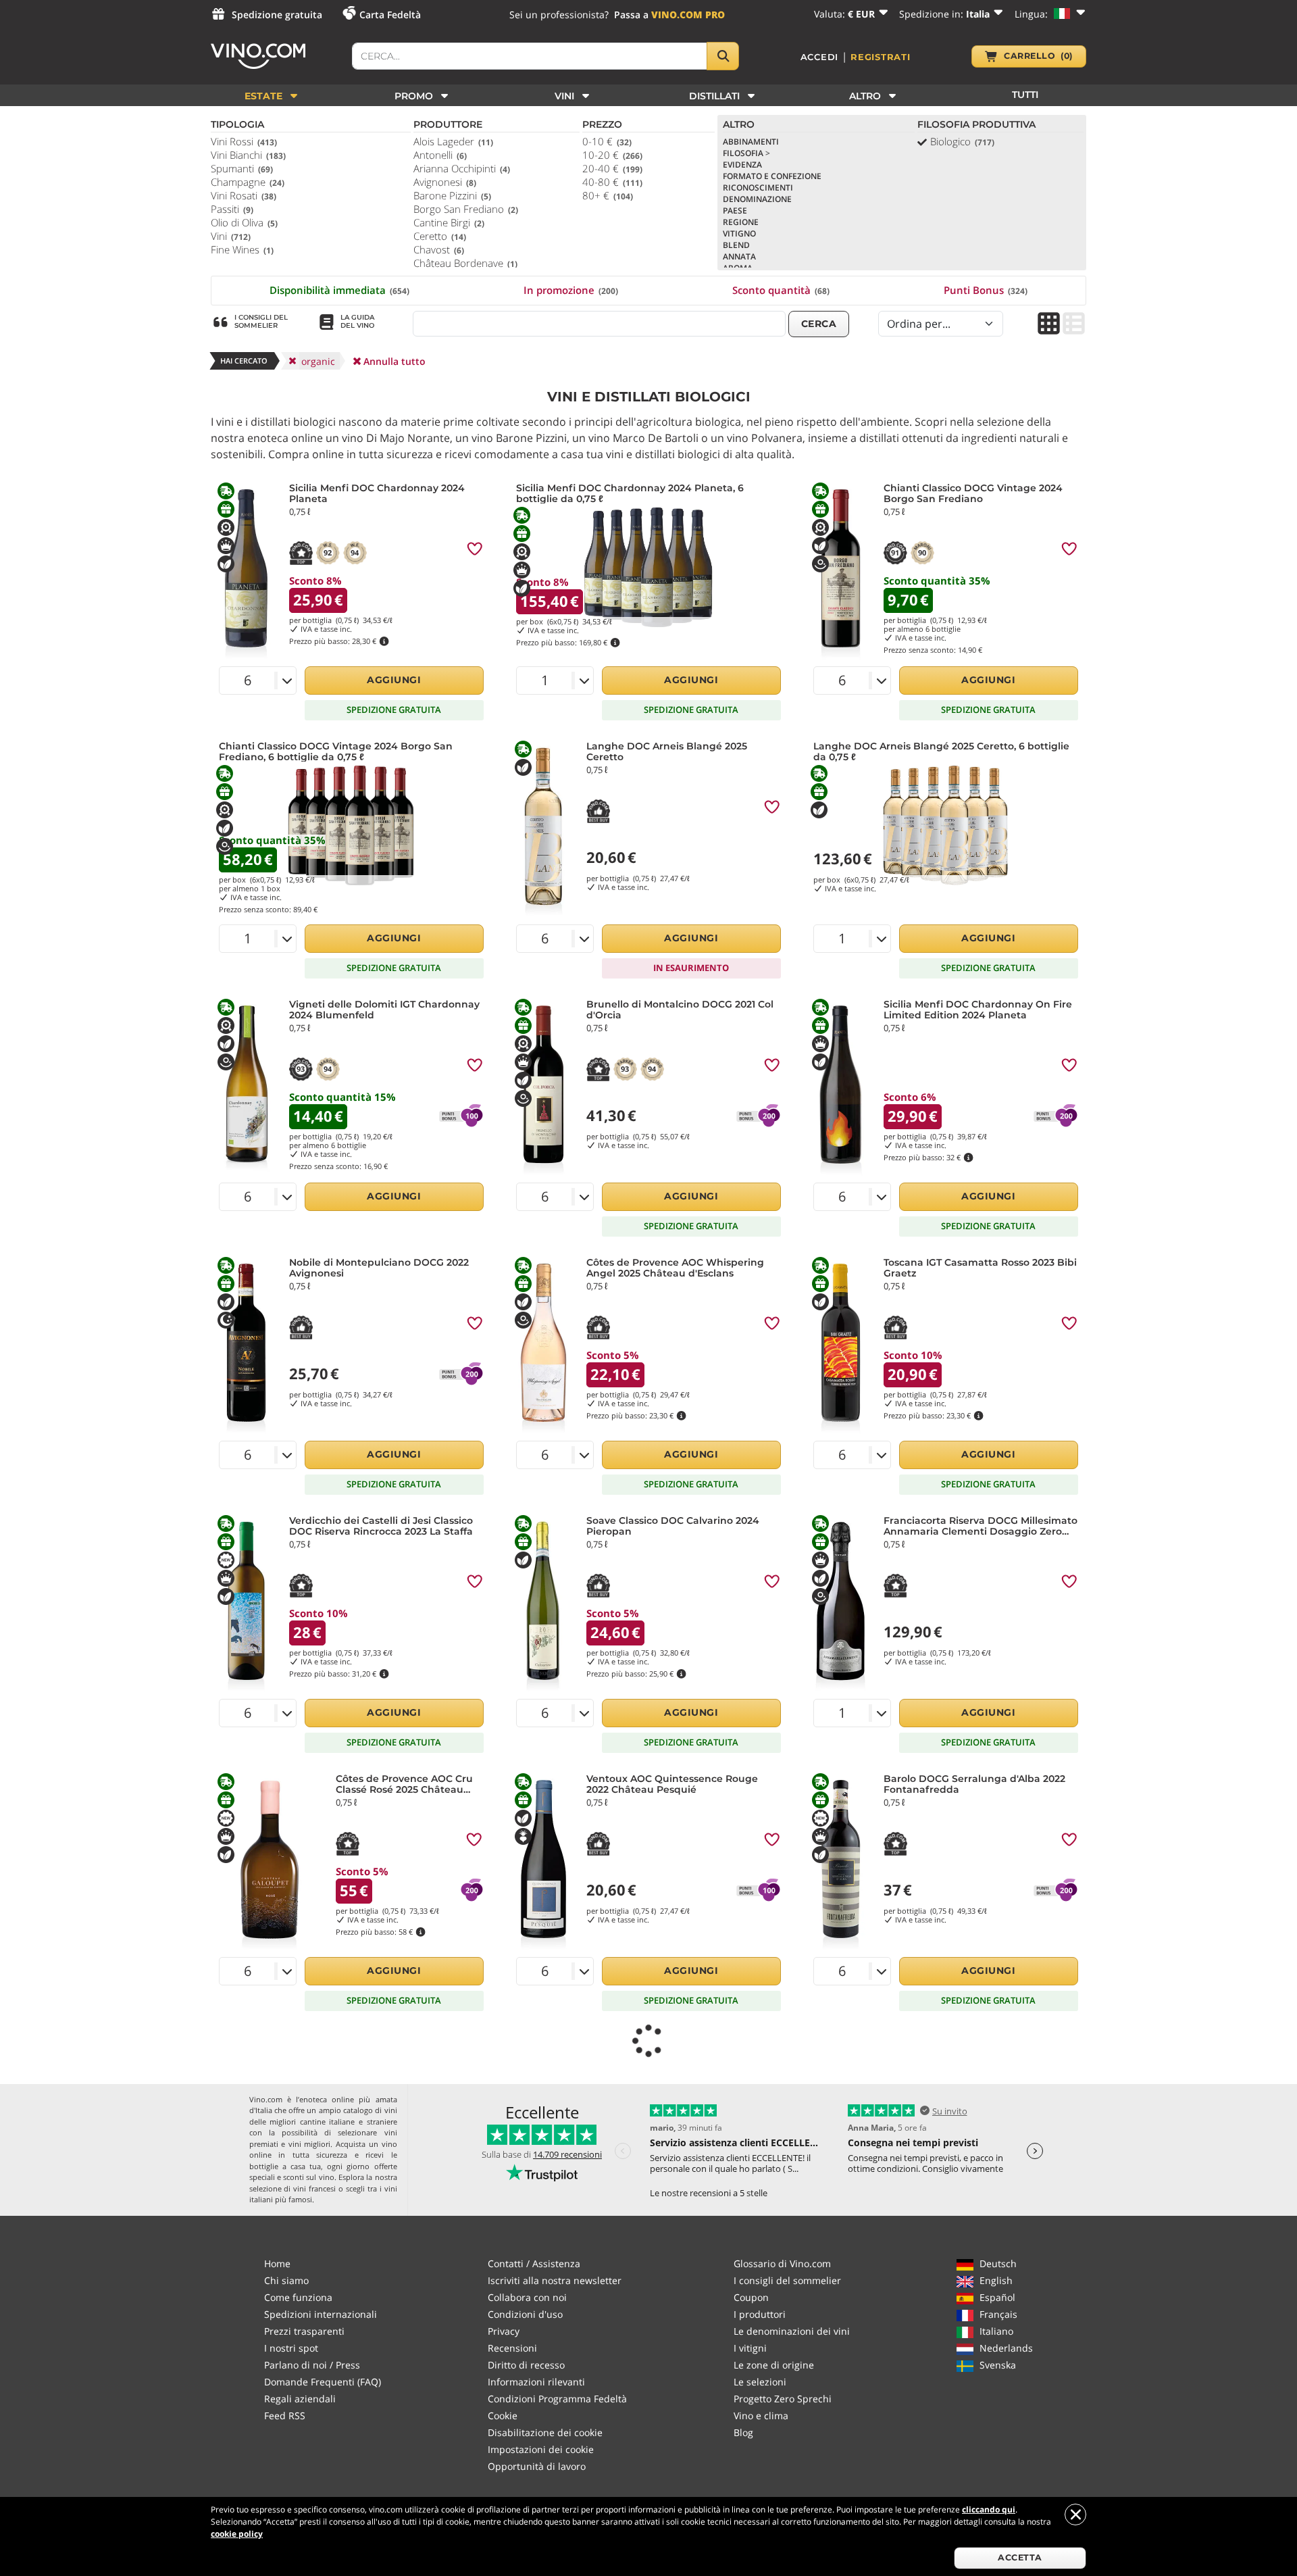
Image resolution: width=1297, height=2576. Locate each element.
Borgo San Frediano (466, 209)
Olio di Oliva (244, 222)
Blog (743, 2432)
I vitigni (750, 2348)
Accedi (820, 57)
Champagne (248, 182)
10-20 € (612, 155)
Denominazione (757, 199)
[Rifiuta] (1075, 2515)
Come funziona (298, 2297)
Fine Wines (242, 249)
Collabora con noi (527, 2297)
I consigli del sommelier (787, 2280)
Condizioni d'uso (525, 2314)
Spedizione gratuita (277, 15)
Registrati (881, 57)
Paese (735, 210)
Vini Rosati (244, 195)
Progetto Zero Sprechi (783, 2399)
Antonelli (440, 155)
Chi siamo (286, 2280)
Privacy (504, 2331)
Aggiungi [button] (394, 680)
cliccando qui (989, 2509)
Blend (736, 245)
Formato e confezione (772, 176)
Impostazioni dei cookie (541, 2449)
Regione (741, 222)
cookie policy (237, 2534)
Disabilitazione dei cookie (545, 2432)
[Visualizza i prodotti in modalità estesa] (1074, 325)
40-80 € (612, 182)
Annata (739, 256)
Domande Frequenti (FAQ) (323, 2382)
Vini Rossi (244, 141)
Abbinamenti (751, 142)
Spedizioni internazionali (321, 2314)
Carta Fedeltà (390, 15)
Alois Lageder (453, 141)
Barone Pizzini (452, 195)
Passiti (232, 209)
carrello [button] (1038, 56)
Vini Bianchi (248, 155)
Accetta (1020, 2557)
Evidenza (742, 165)
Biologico (962, 141)
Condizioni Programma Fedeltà (557, 2399)
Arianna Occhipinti (462, 168)
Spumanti (242, 168)
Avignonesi (445, 182)
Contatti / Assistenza (534, 2263)
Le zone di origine (774, 2365)
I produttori (760, 2314)
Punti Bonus (986, 290)
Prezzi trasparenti (304, 2331)
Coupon (751, 2297)
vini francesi (314, 2188)
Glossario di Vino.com (782, 2263)
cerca (819, 324)
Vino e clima (761, 2416)
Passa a (669, 15)
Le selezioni (760, 2382)
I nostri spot (291, 2348)
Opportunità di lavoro (537, 2466)
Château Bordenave (465, 263)
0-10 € (607, 141)
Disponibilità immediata (339, 290)
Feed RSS (285, 2416)
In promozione (571, 290)
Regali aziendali (300, 2399)
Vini (231, 236)
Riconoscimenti (758, 188)
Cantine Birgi (449, 222)
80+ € (608, 195)
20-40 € (612, 168)
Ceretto (440, 236)
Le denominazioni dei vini (792, 2331)
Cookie (503, 2416)
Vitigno (739, 233)
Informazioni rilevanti (536, 2382)
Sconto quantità (781, 290)
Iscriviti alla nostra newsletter (555, 2280)
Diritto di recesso (526, 2365)
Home (277, 2263)
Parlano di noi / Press (312, 2365)
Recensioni (512, 2348)
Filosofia (746, 153)
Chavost (439, 249)
